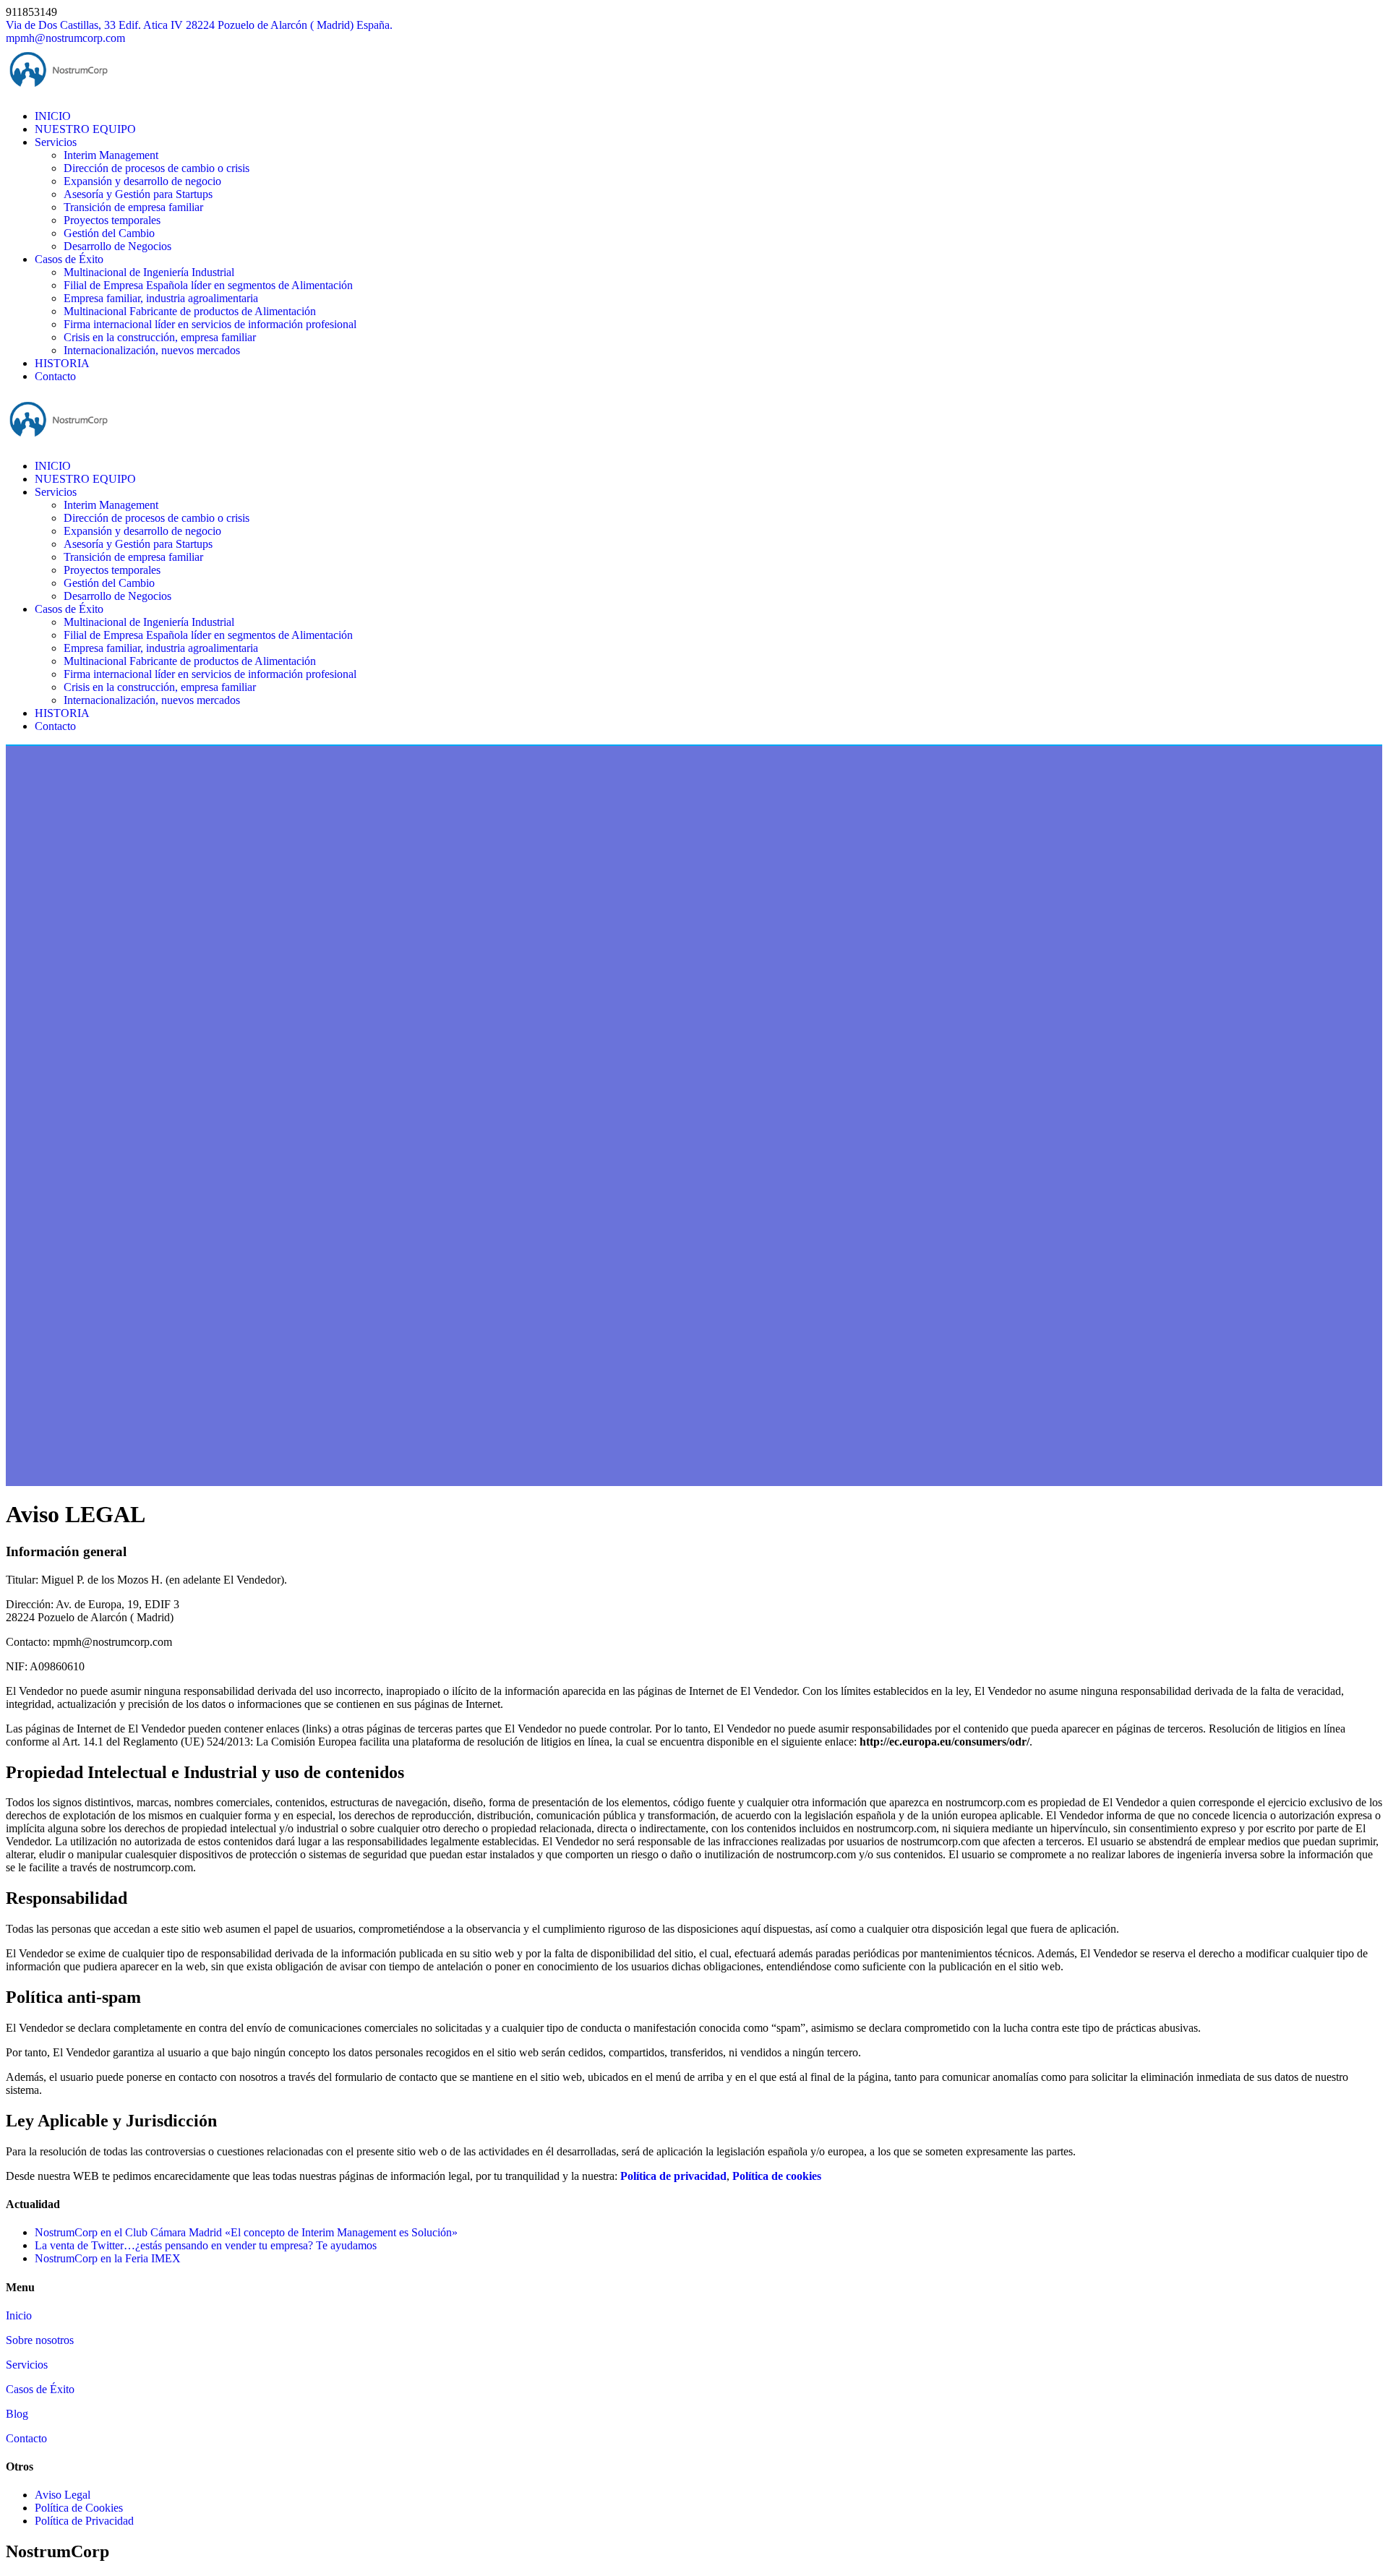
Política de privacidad (673, 2176)
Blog (17, 2414)
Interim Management (111, 155)
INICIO (53, 116)
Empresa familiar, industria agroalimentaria (161, 298)
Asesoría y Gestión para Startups (138, 194)
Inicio (19, 2315)
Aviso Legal (63, 2495)
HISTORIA (62, 363)
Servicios (56, 142)
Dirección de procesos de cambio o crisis (157, 168)
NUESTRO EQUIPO (85, 129)
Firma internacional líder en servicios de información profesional (210, 324)
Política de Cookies (79, 2508)
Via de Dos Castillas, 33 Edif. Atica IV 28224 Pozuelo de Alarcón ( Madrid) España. (199, 25)
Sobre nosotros (40, 2340)
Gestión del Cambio (109, 233)
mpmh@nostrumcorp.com (65, 38)
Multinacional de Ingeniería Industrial (149, 272)
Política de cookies (777, 2176)
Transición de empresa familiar (133, 207)
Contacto (55, 376)
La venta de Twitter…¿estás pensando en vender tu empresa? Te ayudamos (206, 2245)
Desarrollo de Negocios (117, 246)
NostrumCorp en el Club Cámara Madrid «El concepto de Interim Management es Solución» (246, 2232)
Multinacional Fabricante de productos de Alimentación (190, 311)
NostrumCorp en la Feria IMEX (108, 2258)
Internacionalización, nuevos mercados (152, 350)
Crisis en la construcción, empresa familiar (160, 337)
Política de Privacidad (84, 2521)
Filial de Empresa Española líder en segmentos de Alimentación (208, 285)
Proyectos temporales (112, 220)
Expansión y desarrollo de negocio (142, 181)
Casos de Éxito (69, 259)
